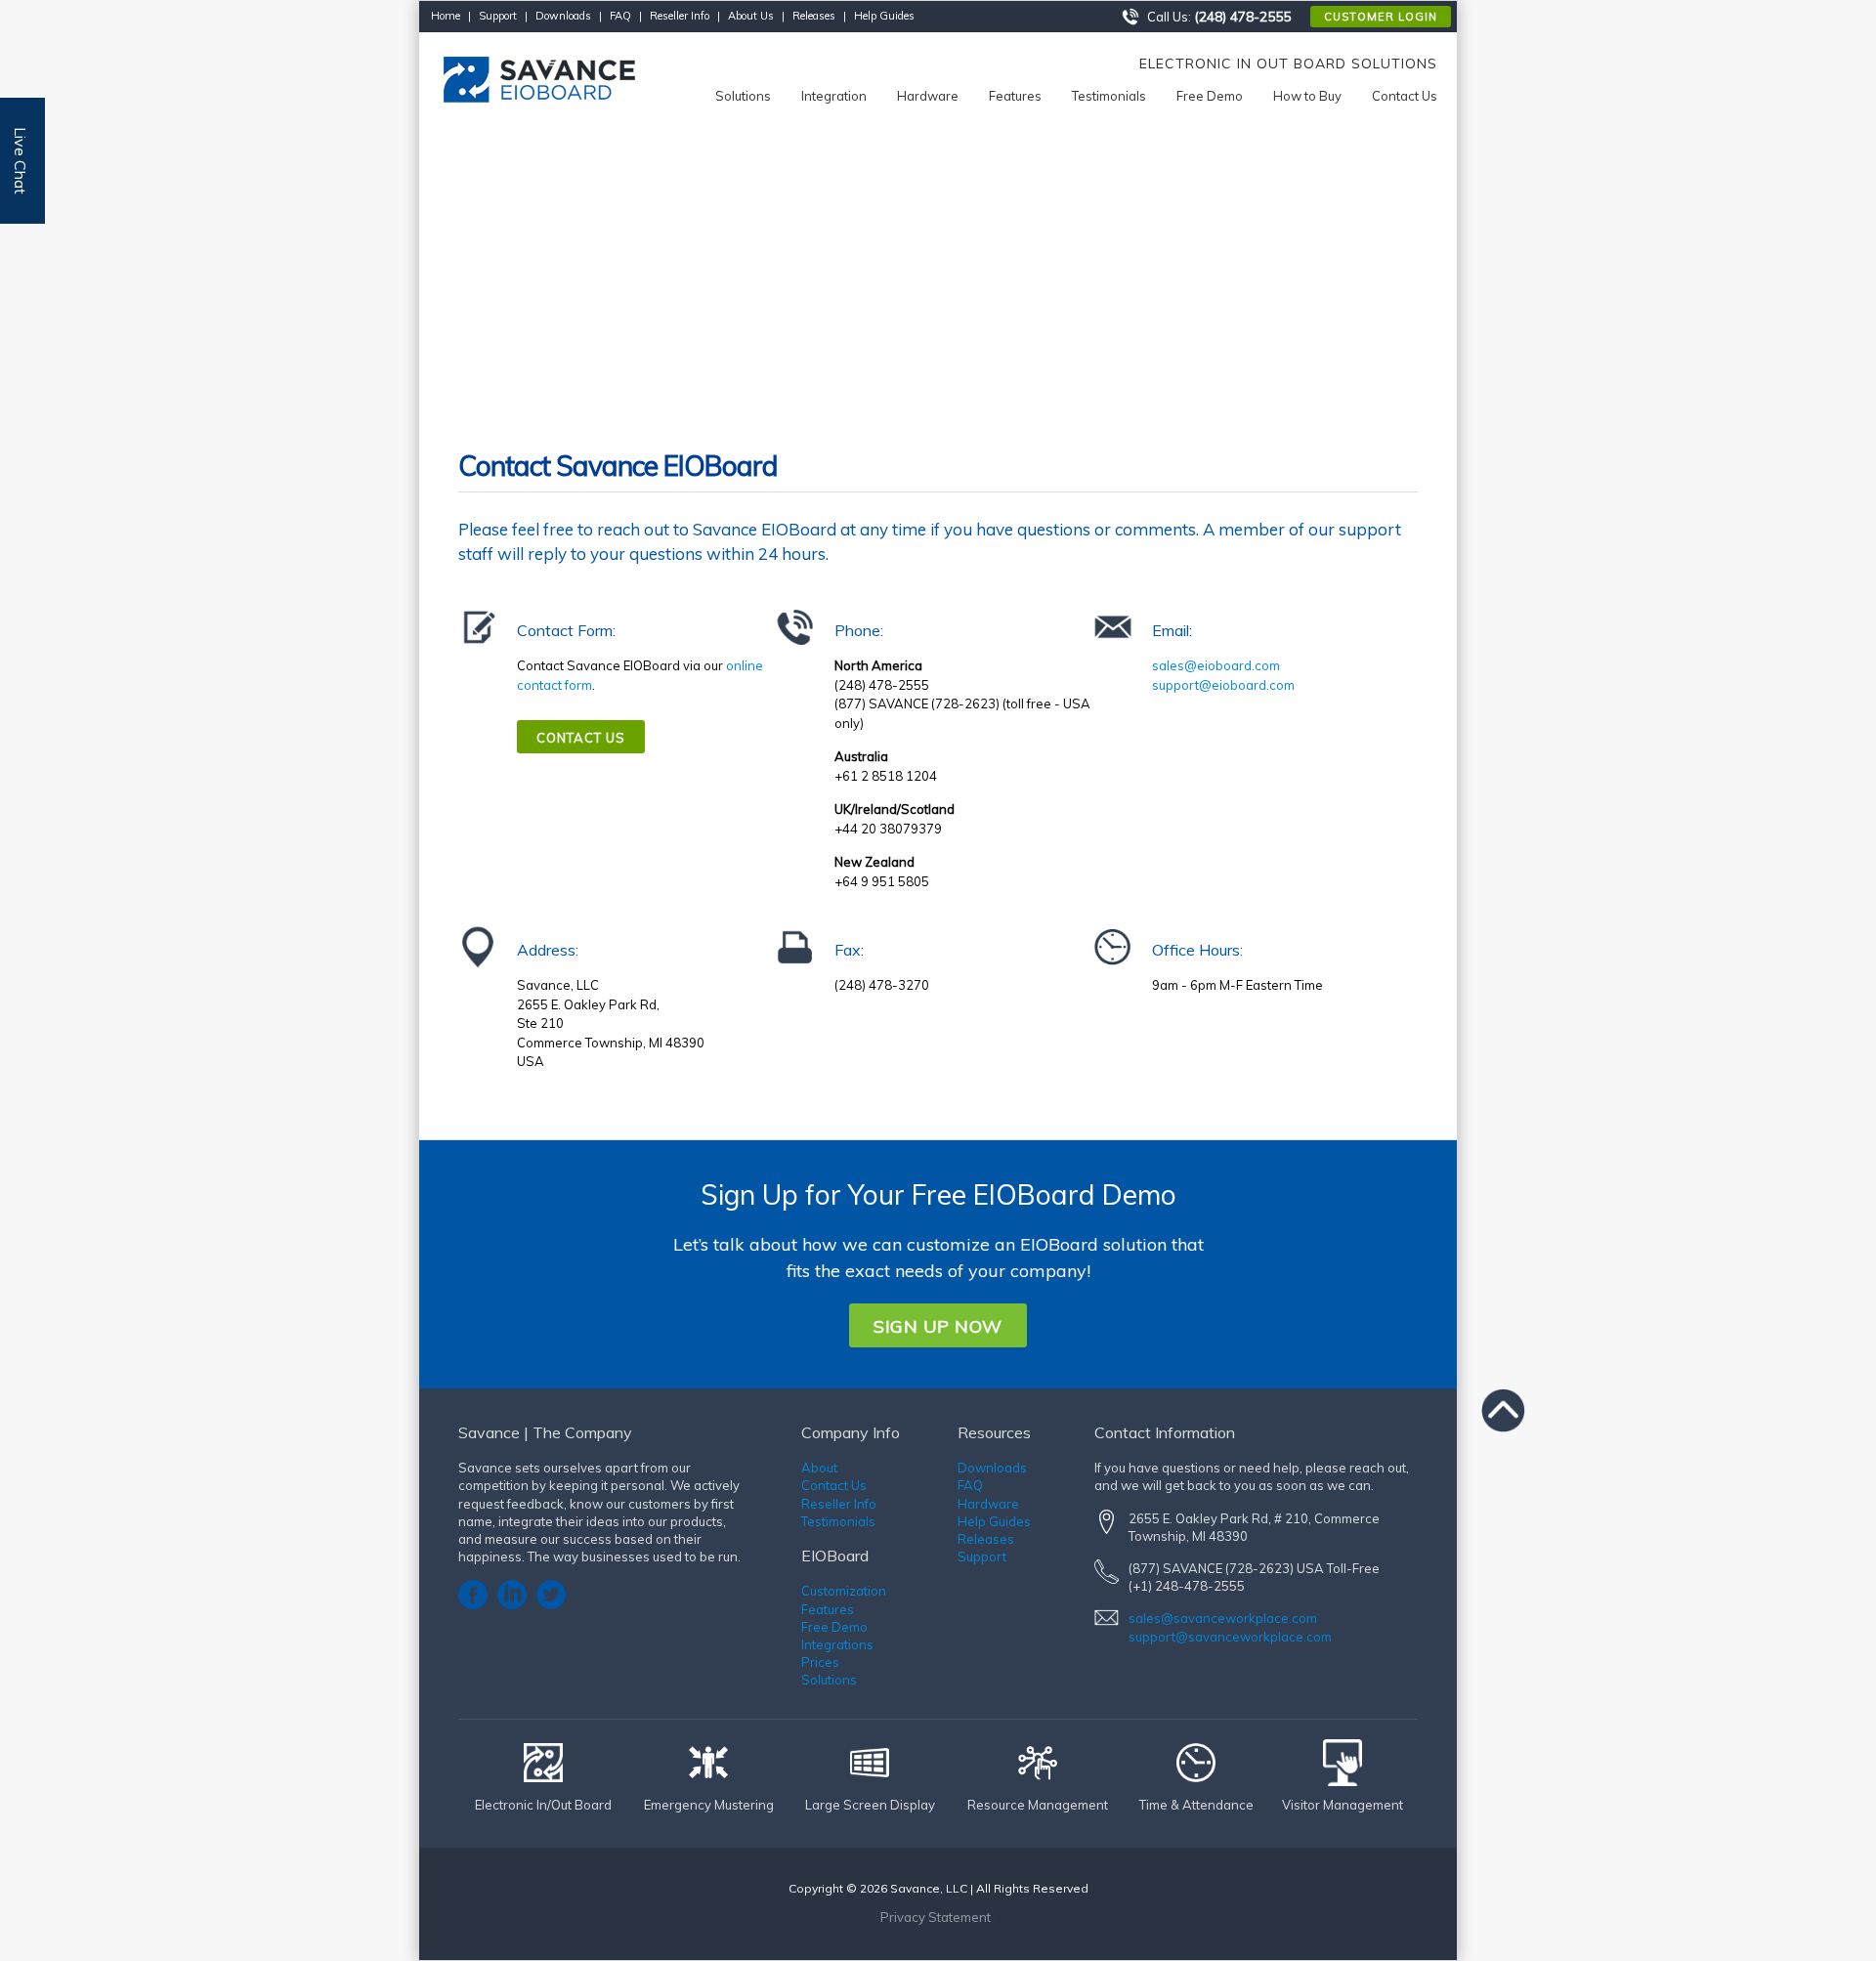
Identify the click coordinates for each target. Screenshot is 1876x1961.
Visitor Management (1343, 1805)
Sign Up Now (938, 1326)
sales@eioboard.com (1216, 665)
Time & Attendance (1196, 1805)
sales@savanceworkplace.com (1223, 1618)
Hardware (988, 1504)
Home (446, 16)
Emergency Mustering (709, 1805)
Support (498, 16)
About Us (751, 16)
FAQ (620, 16)
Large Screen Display (870, 1805)
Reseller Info (680, 16)
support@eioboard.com (1223, 685)
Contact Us (581, 738)
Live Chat (21, 161)
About (819, 1468)
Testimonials (838, 1521)
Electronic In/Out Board (543, 1805)
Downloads (563, 16)
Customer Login (1381, 17)
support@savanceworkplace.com (1230, 1637)
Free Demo (834, 1627)
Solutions (829, 1680)
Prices (820, 1662)
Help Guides (884, 16)
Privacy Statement (936, 1917)
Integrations (837, 1644)
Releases (814, 16)
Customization (844, 1591)
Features (828, 1609)
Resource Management (1038, 1805)
